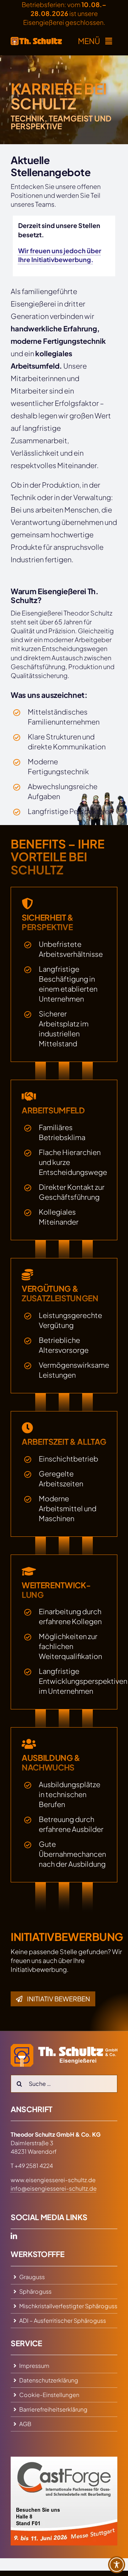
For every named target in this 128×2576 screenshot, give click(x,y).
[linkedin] (14, 2236)
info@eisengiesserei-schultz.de (54, 2188)
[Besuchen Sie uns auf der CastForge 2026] (64, 2460)
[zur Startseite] (36, 41)
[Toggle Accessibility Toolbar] (117, 2565)
